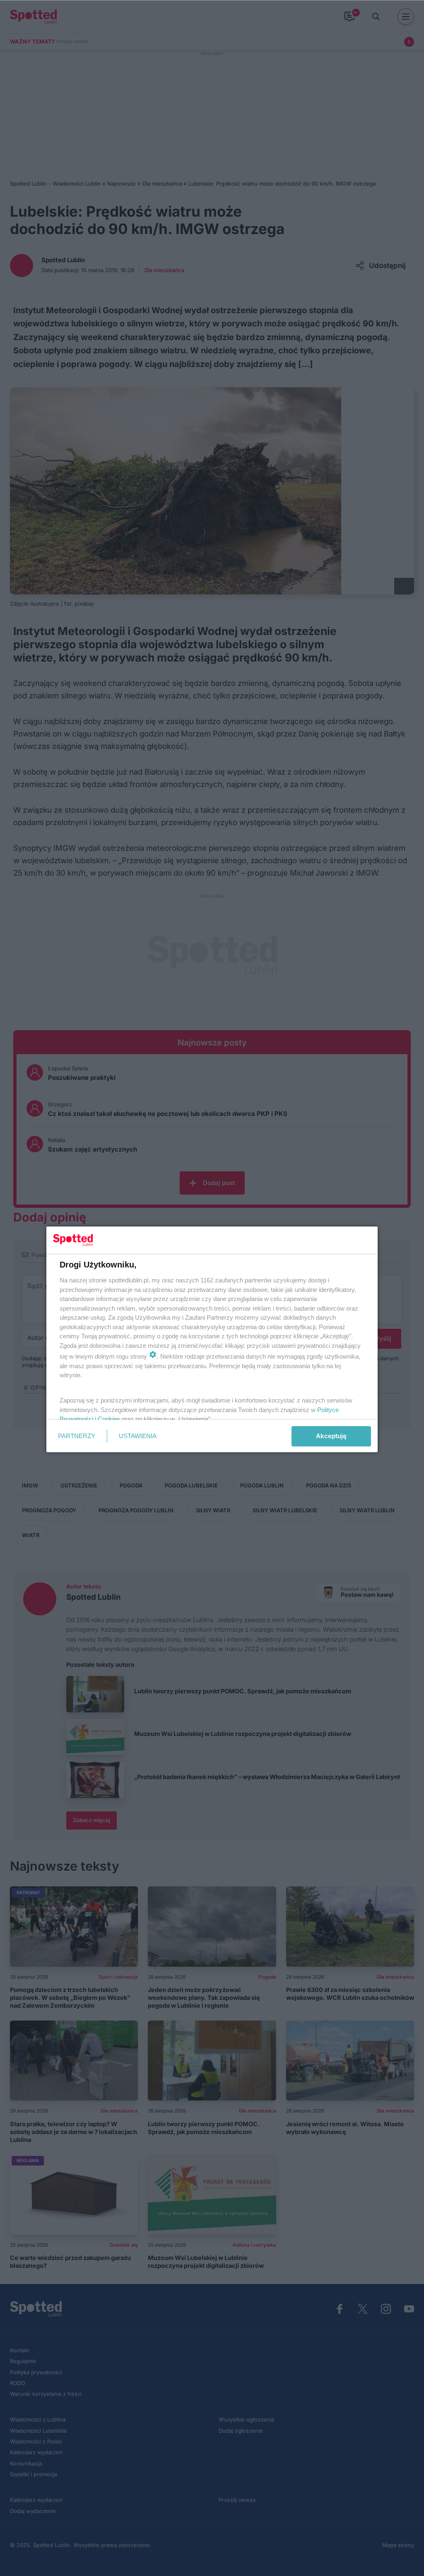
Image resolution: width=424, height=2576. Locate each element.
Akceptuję (331, 1436)
